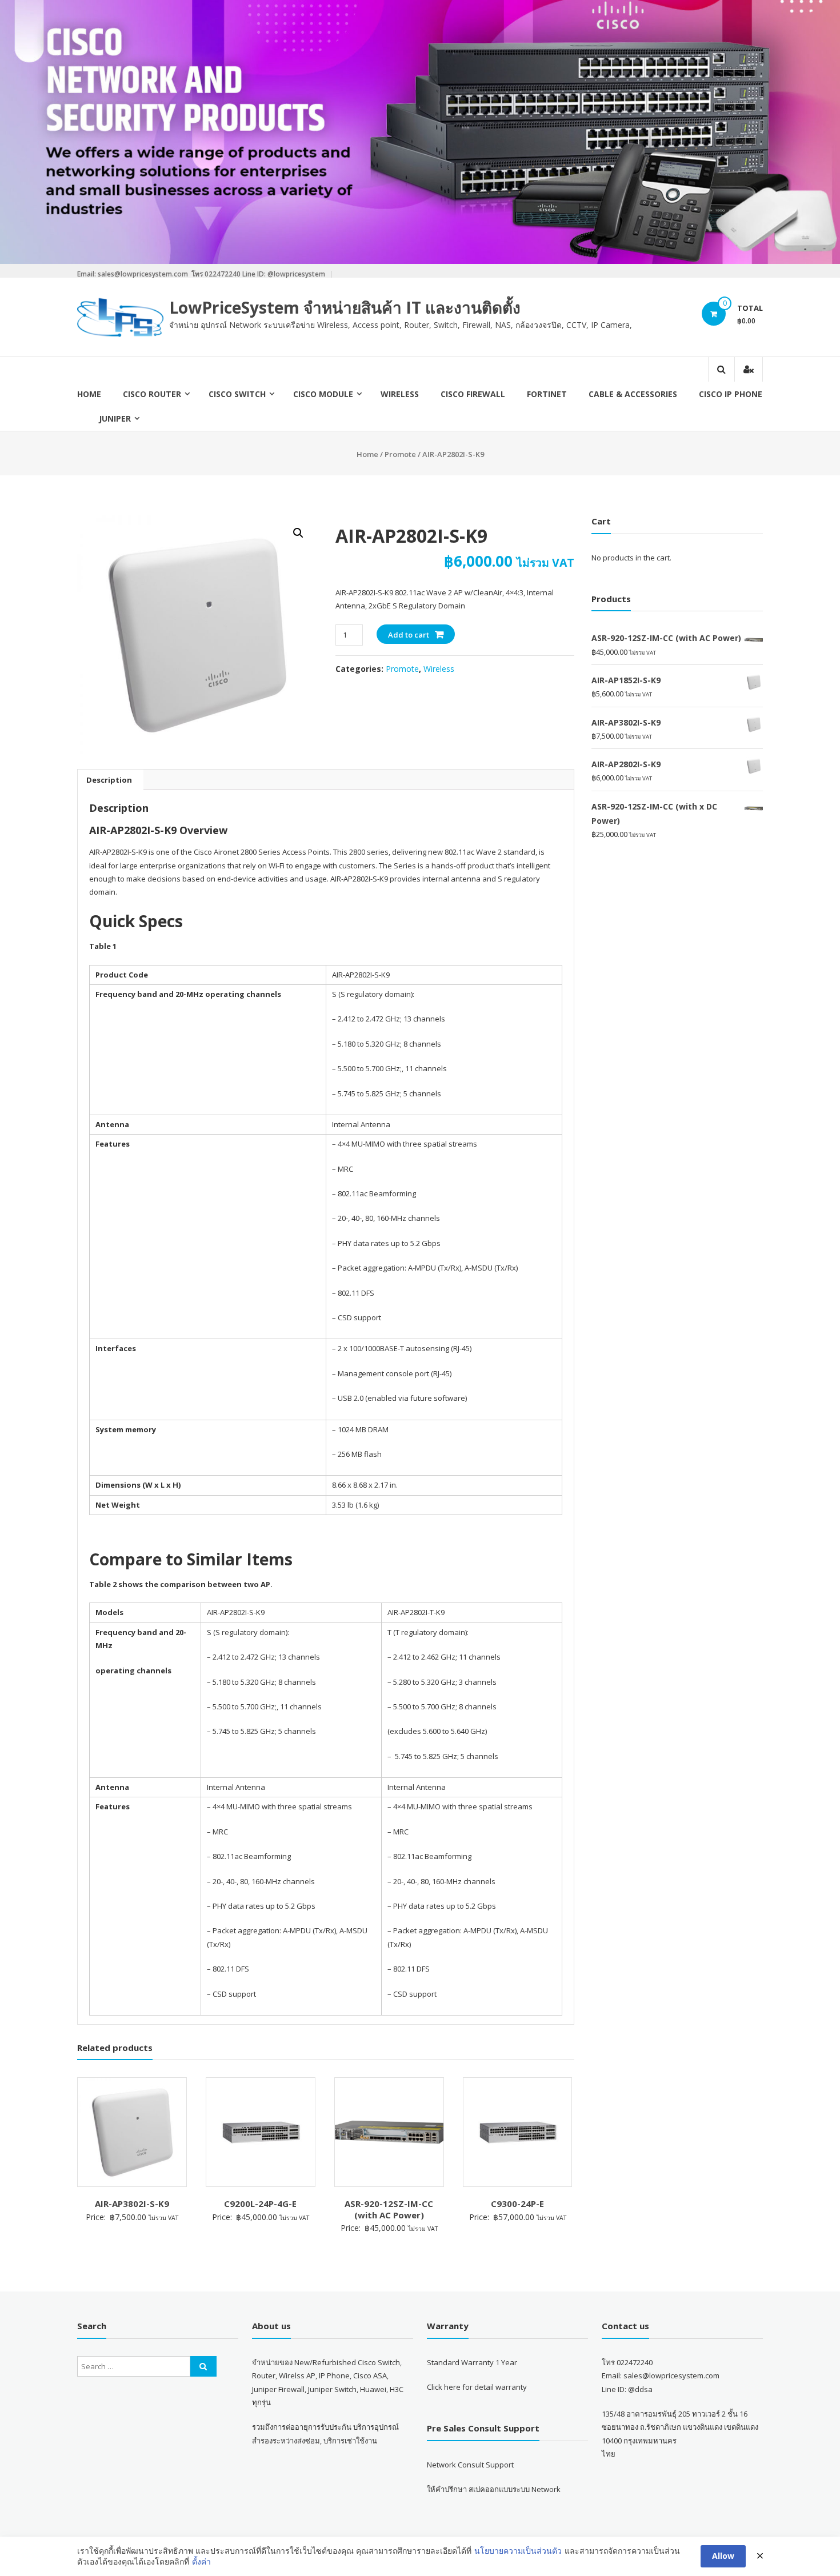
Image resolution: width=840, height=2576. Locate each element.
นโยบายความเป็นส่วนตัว (518, 2551)
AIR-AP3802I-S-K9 (132, 2204)
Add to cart (409, 635)
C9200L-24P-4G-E (260, 2204)
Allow (723, 2556)
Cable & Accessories (633, 394)
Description (109, 780)
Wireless (400, 394)
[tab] (109, 780)
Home (89, 394)
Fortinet (547, 394)
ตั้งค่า (201, 2561)
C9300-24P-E (517, 2204)
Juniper (115, 418)
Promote (400, 454)
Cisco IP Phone (731, 394)
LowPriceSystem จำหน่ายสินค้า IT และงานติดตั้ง (345, 307)
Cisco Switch (237, 394)
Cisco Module (323, 394)
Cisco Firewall (473, 394)
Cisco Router (152, 394)
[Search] (203, 2366)
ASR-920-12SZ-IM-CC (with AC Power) (389, 2209)
